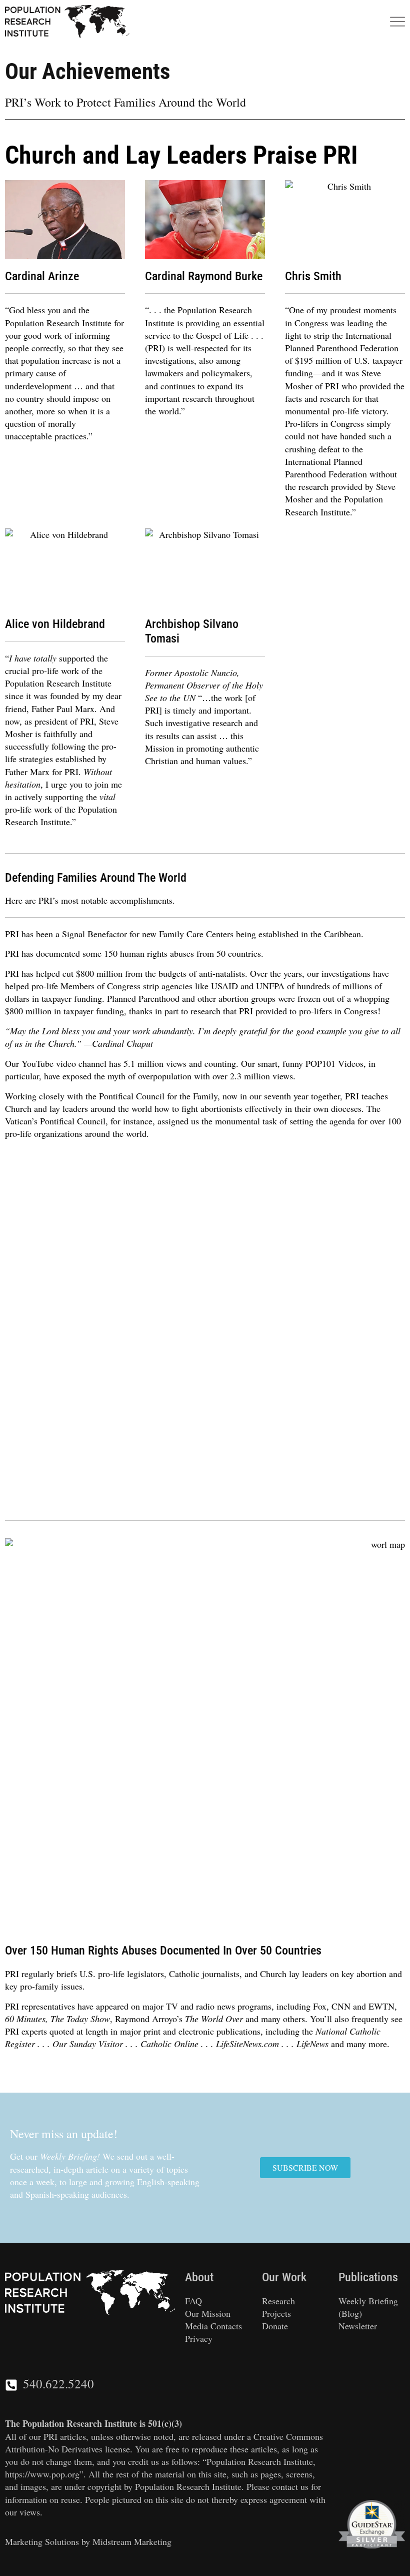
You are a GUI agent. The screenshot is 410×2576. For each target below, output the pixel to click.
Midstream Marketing (132, 2541)
